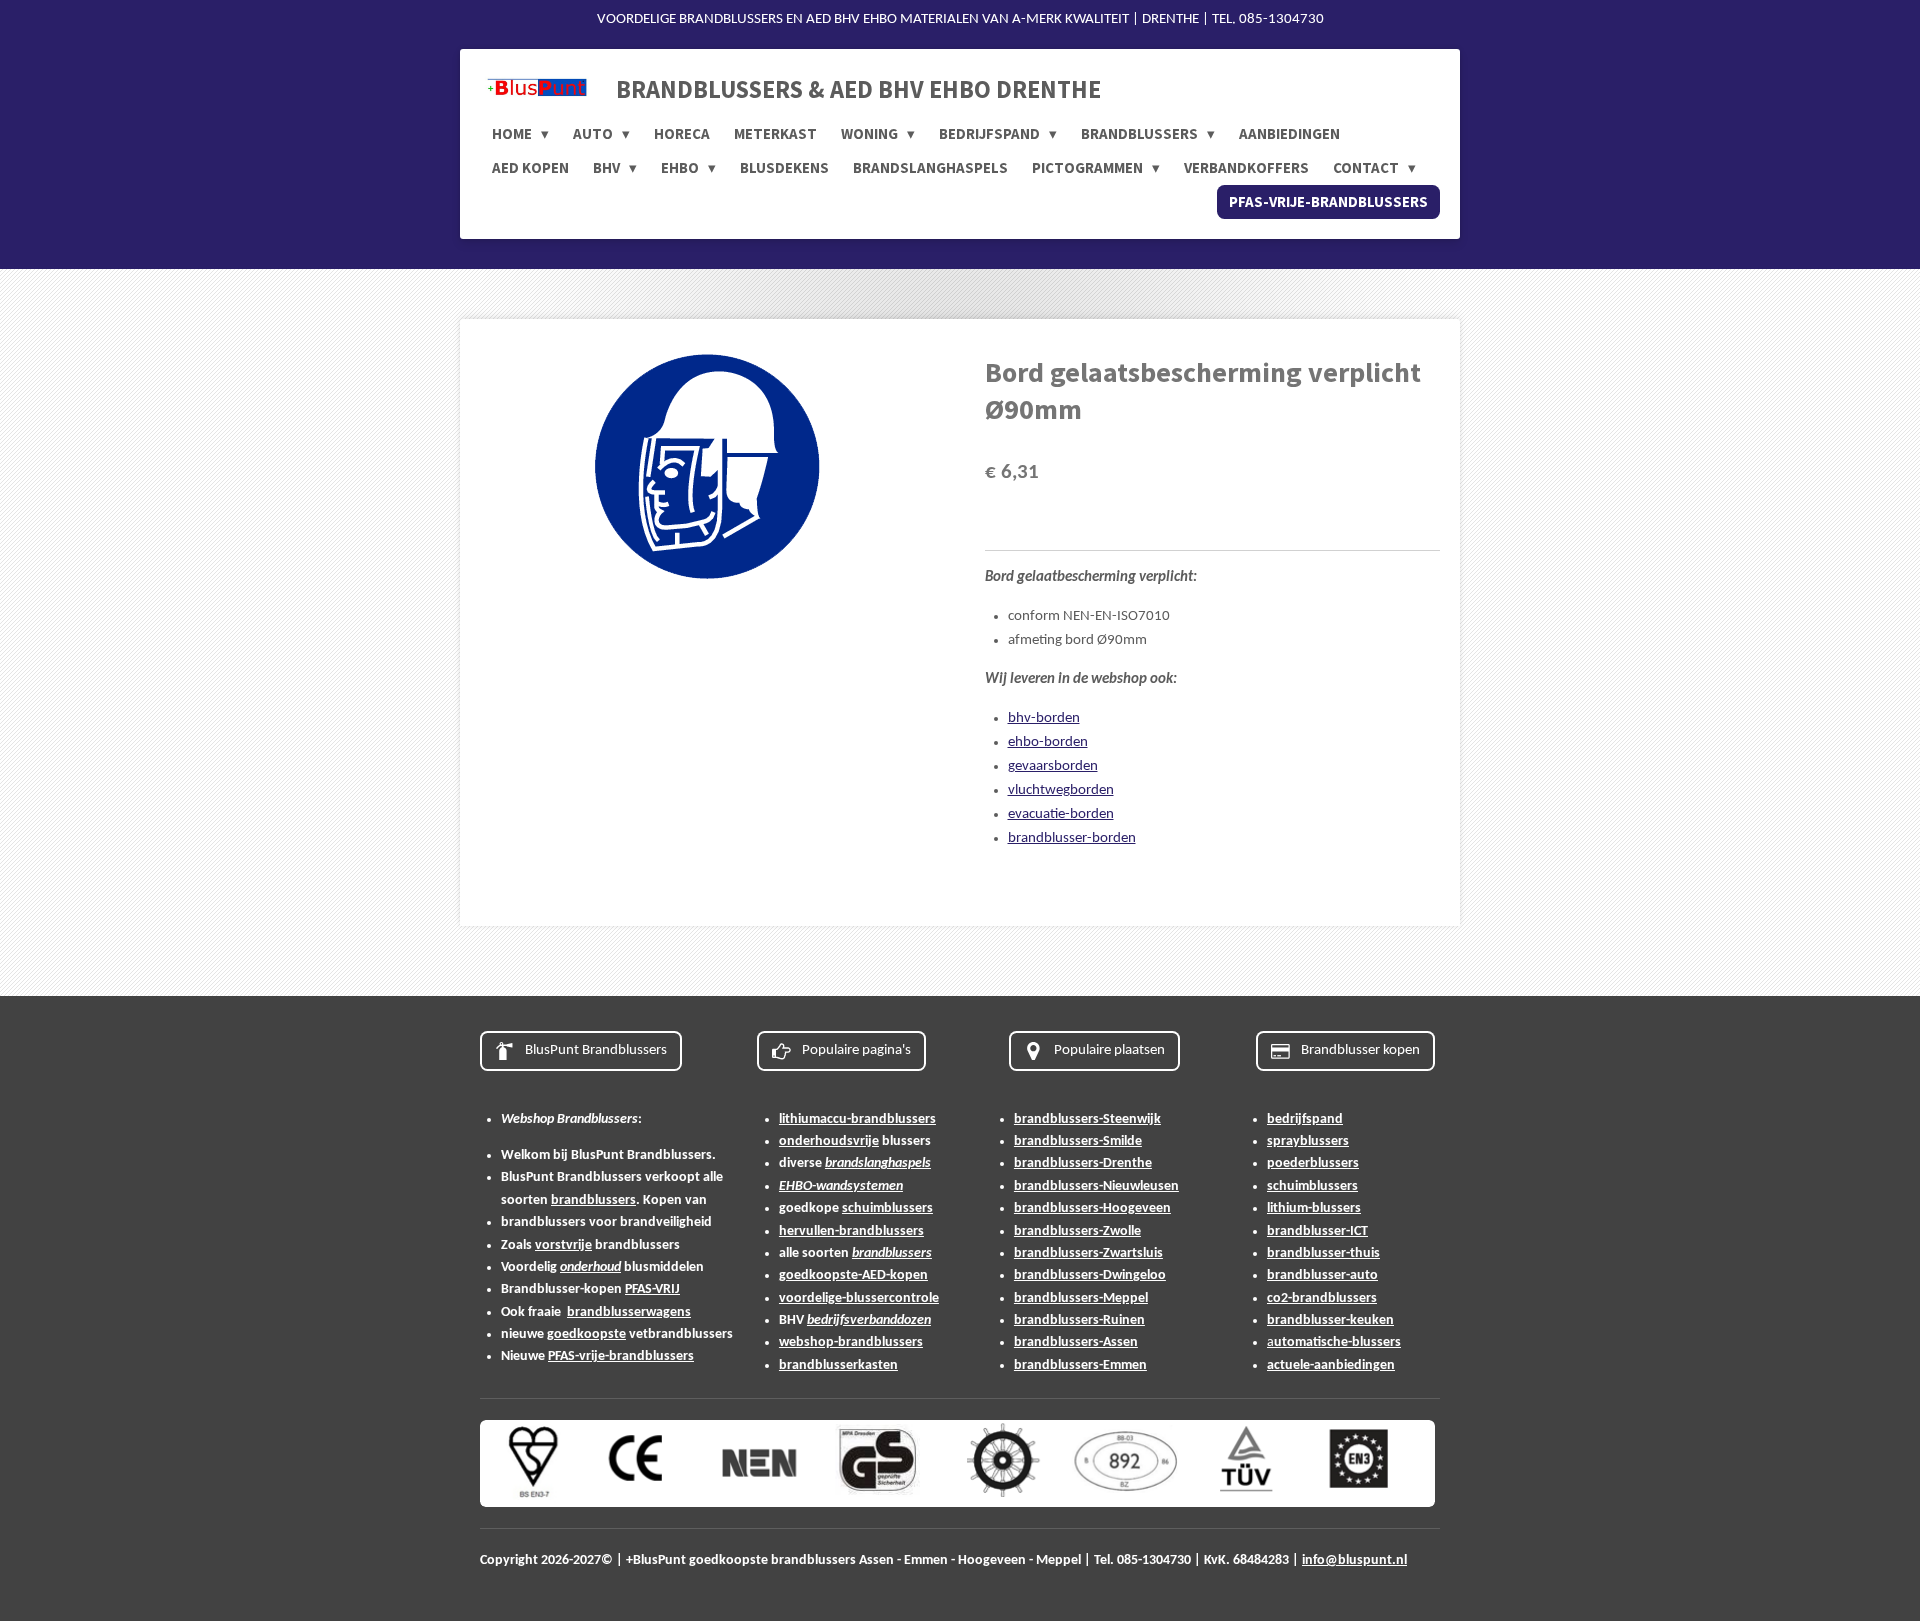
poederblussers (1313, 1163)
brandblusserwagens (629, 1312)
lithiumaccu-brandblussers (857, 1119)
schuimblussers (887, 1208)
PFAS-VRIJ (652, 1289)
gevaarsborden (1053, 766)
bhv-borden (1044, 718)
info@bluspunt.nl (1354, 1560)
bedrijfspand (1305, 1119)
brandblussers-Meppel (1081, 1298)
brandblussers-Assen (1076, 1342)
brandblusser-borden (1072, 838)
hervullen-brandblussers (851, 1231)
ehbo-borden (1048, 742)
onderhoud (590, 1267)
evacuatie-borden (1061, 814)
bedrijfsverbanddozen (869, 1320)
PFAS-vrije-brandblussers (621, 1356)
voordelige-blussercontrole (859, 1298)
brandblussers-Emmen (1080, 1365)
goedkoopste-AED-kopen (853, 1275)
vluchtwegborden (1061, 790)
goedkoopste (586, 1334)
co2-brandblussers (1322, 1298)
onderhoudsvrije (829, 1141)
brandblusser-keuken (1330, 1320)
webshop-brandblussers (851, 1342)
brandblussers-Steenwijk (1087, 1119)
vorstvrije (563, 1245)
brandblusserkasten (838, 1365)
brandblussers (593, 1200)
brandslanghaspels (878, 1163)
